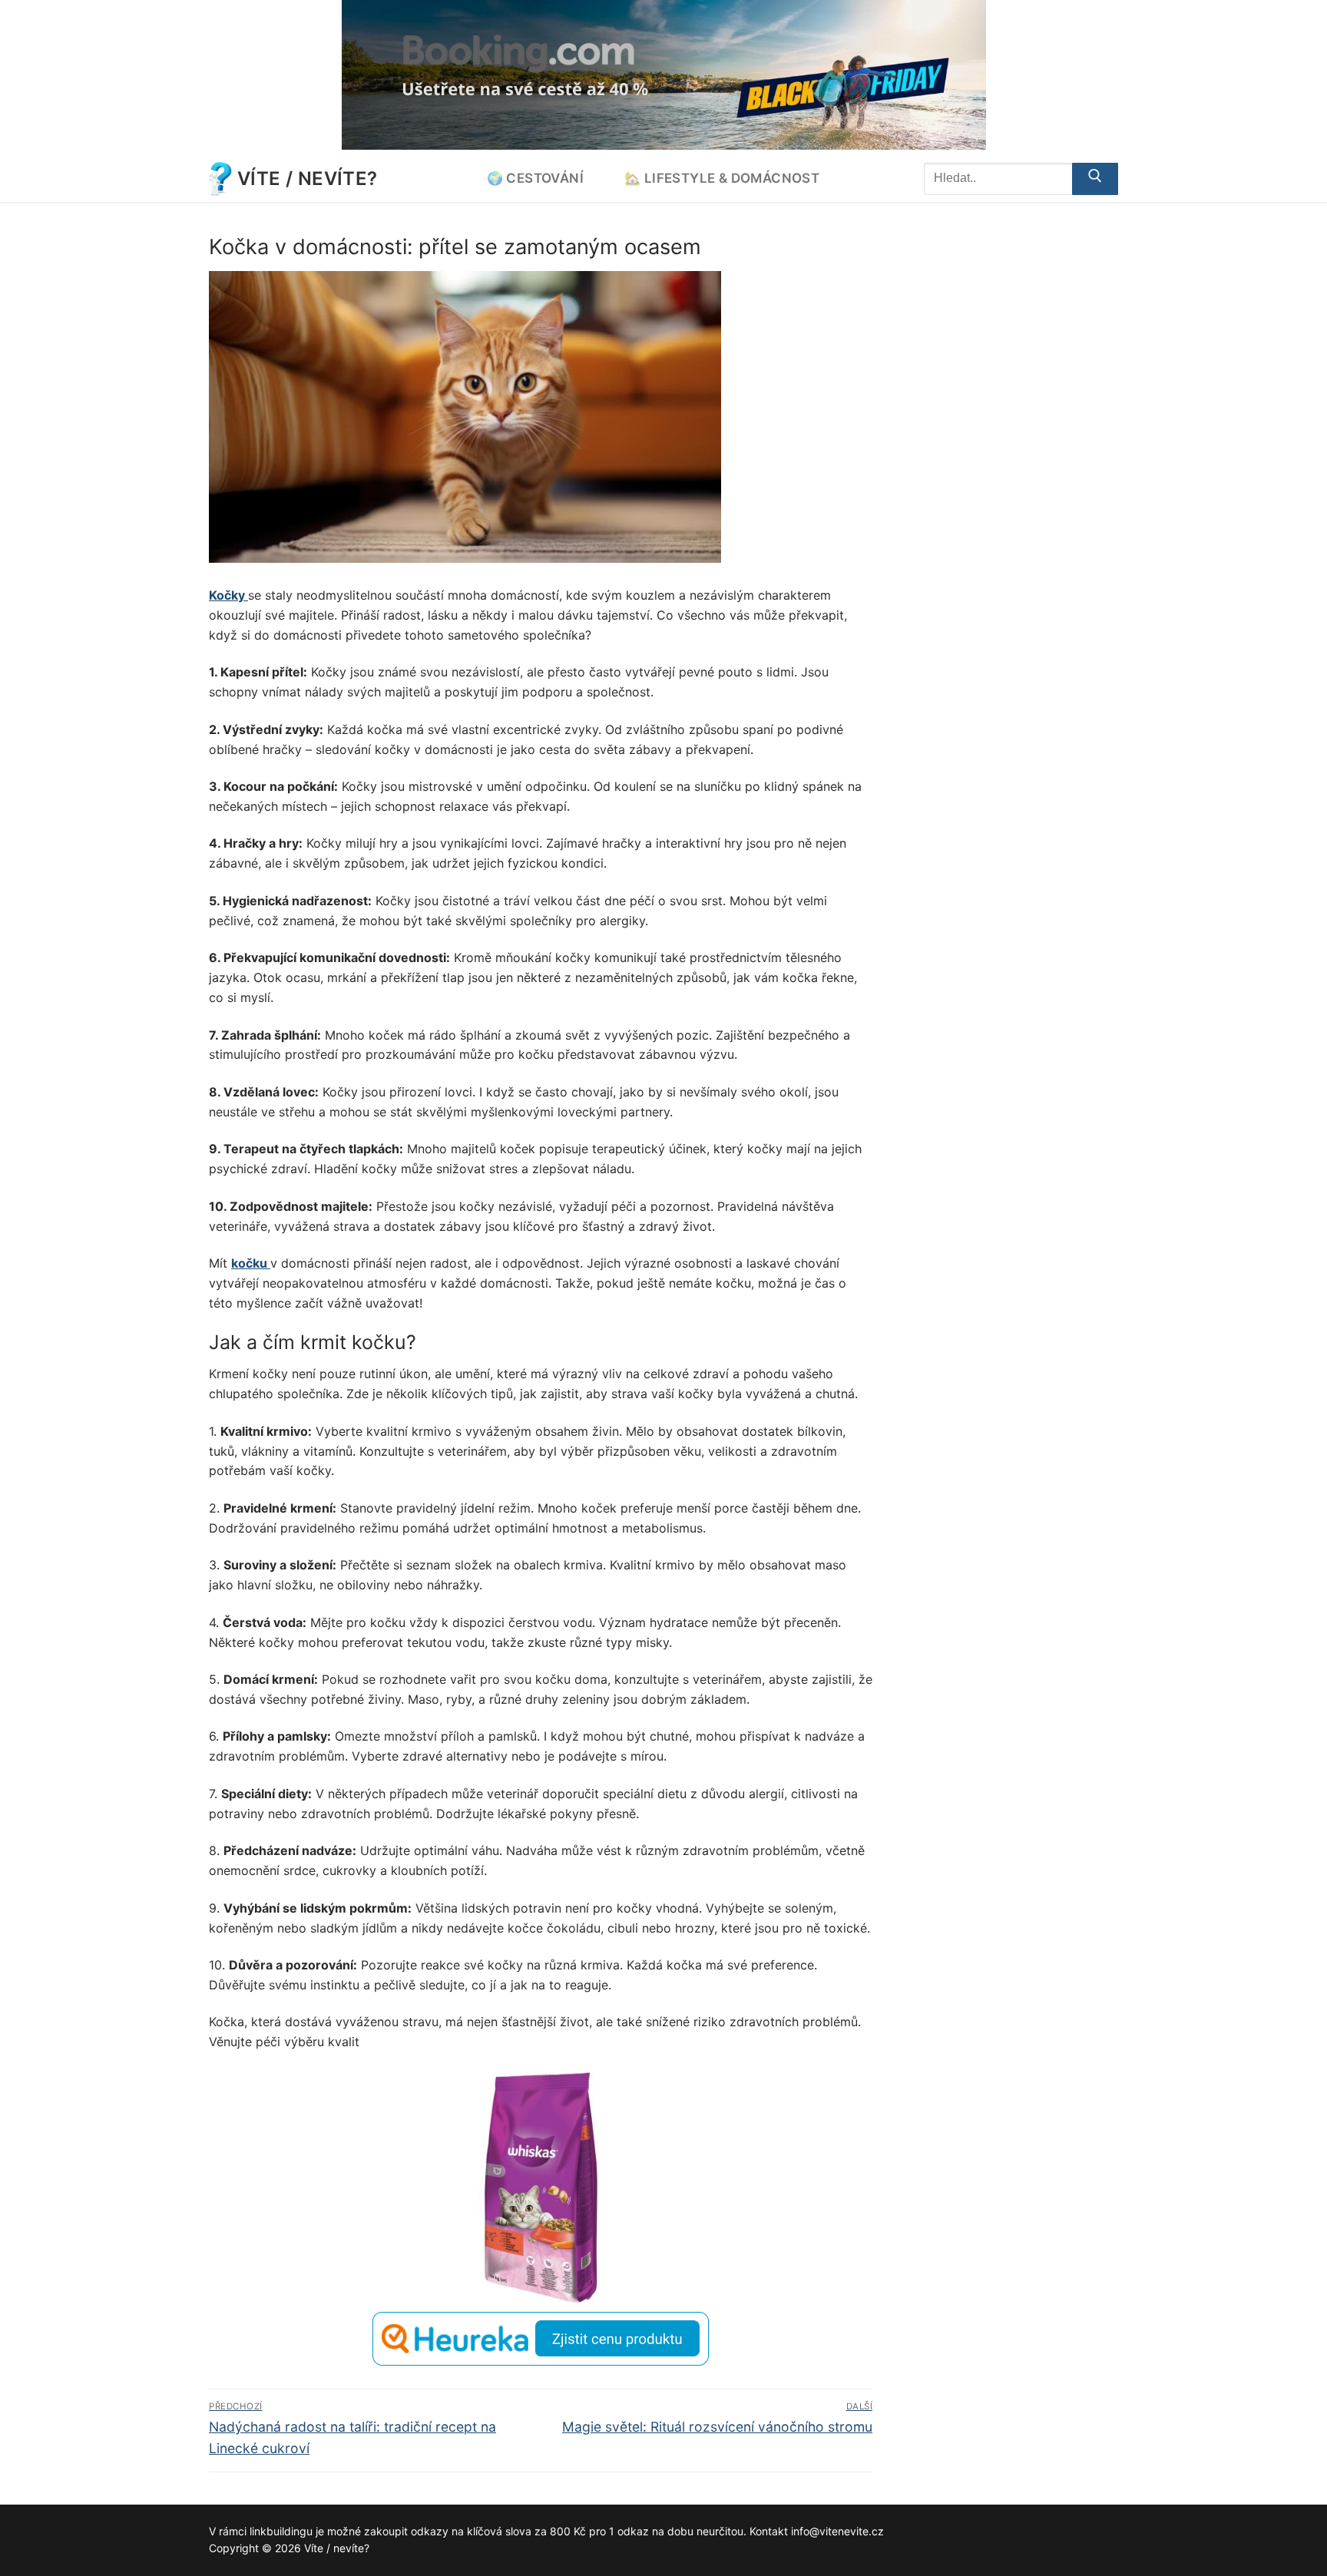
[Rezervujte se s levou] (664, 145)
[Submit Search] (1095, 179)
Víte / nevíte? (308, 179)
